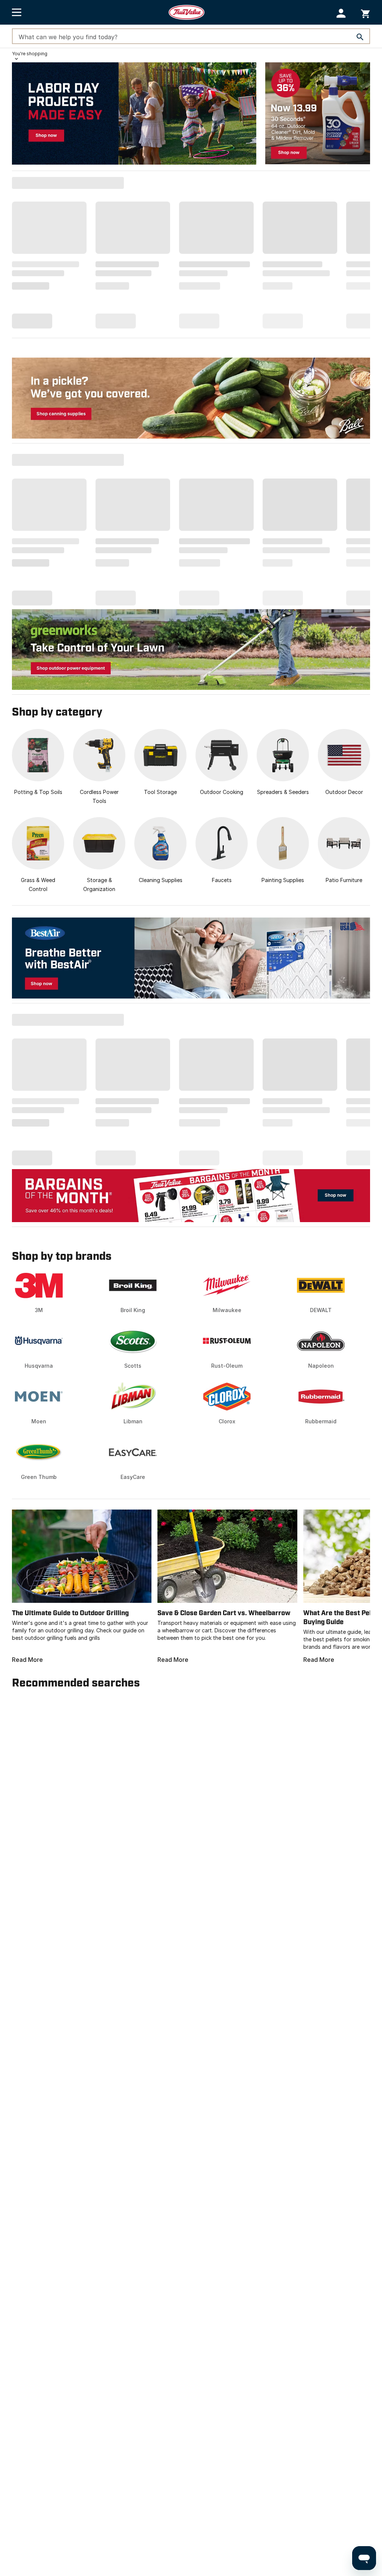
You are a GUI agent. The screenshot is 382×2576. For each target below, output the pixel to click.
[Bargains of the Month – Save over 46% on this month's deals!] (191, 1195)
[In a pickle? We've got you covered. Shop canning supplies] (191, 398)
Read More (27, 1660)
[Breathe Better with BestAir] (191, 958)
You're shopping (30, 54)
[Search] (360, 37)
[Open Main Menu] (17, 12)
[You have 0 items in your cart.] (365, 13)
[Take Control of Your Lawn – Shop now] (191, 649)
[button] (341, 13)
